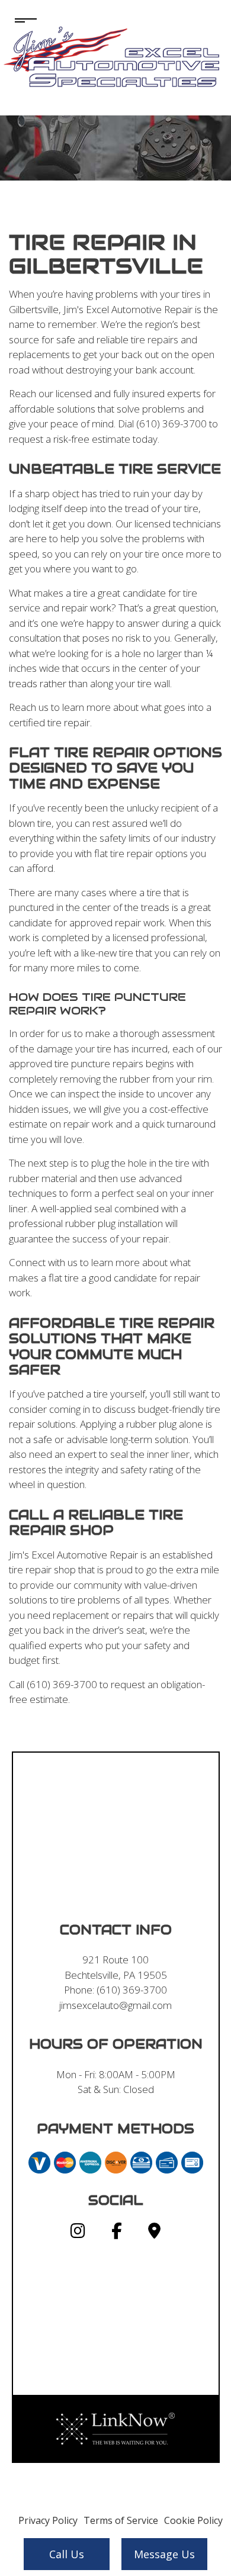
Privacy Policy (48, 2520)
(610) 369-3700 (132, 1990)
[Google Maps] (154, 2233)
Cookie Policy (193, 2520)
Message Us (164, 2554)
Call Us (67, 2554)
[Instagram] (78, 2233)
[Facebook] (117, 2233)
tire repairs (155, 339)
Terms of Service (121, 2520)
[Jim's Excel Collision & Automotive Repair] (115, 56)
